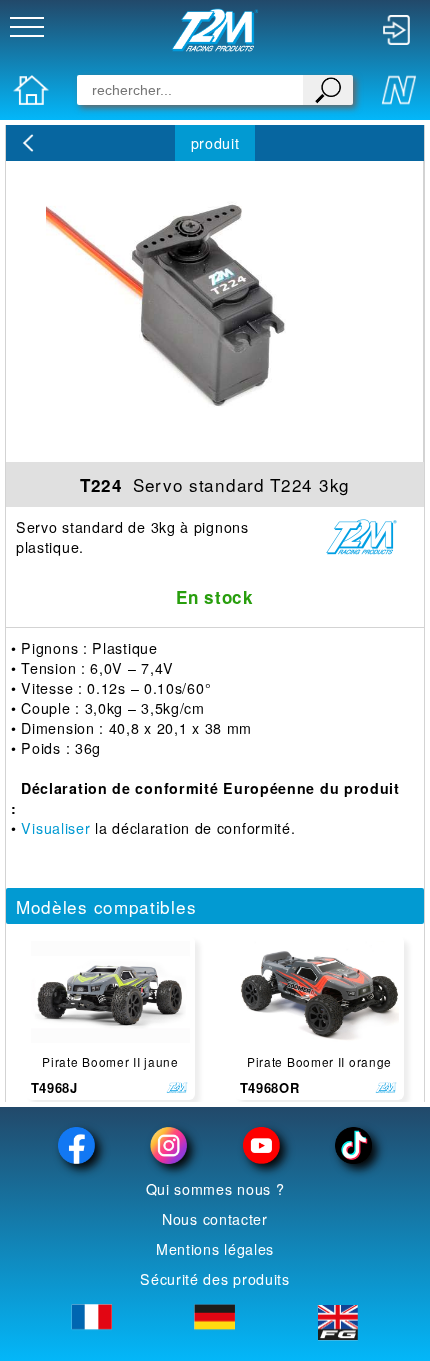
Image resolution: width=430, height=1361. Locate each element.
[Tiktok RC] (353, 1145)
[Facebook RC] (77, 1145)
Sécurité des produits (215, 1279)
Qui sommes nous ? (215, 1189)
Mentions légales (215, 1249)
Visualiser (55, 828)
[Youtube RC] (261, 1145)
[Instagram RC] (169, 1145)
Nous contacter (215, 1219)
